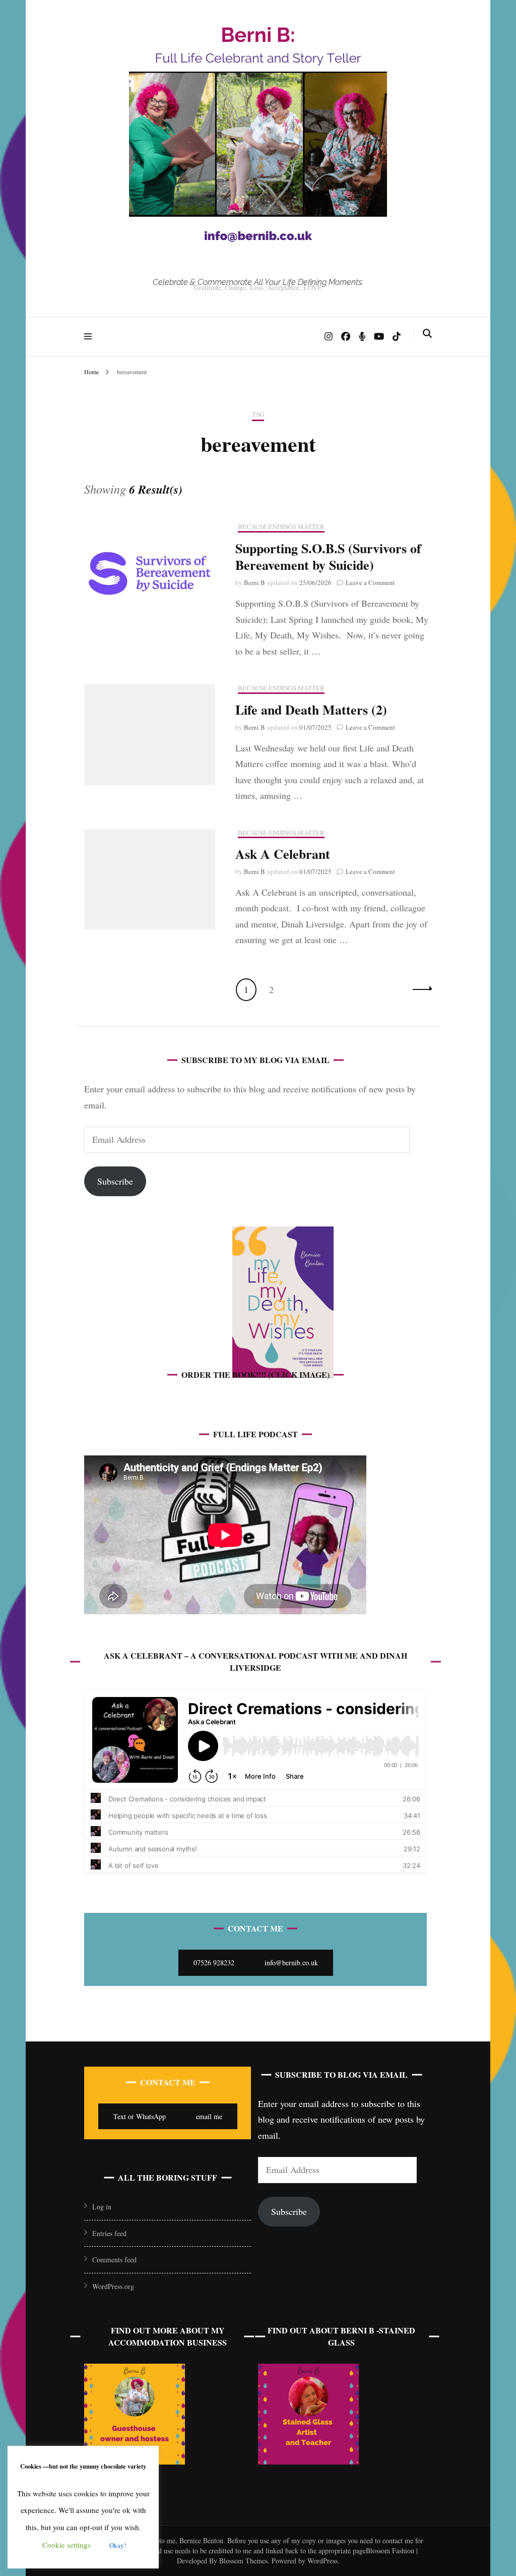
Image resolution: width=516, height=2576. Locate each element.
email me (209, 2116)
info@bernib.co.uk (291, 1963)
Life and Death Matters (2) (311, 710)
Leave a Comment (370, 582)
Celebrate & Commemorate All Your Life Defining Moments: (258, 282)
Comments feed (114, 2260)
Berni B (254, 582)
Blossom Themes (242, 2561)
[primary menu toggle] (90, 336)
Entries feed (109, 2233)
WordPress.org (113, 2286)
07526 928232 (214, 1963)
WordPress (322, 2561)
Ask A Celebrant (283, 854)
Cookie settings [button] (67, 2545)
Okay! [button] (118, 2545)
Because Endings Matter (281, 527)
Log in (102, 2207)
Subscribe (115, 1181)
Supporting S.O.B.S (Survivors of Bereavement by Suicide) (328, 557)
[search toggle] (427, 333)
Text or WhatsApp (140, 2116)
